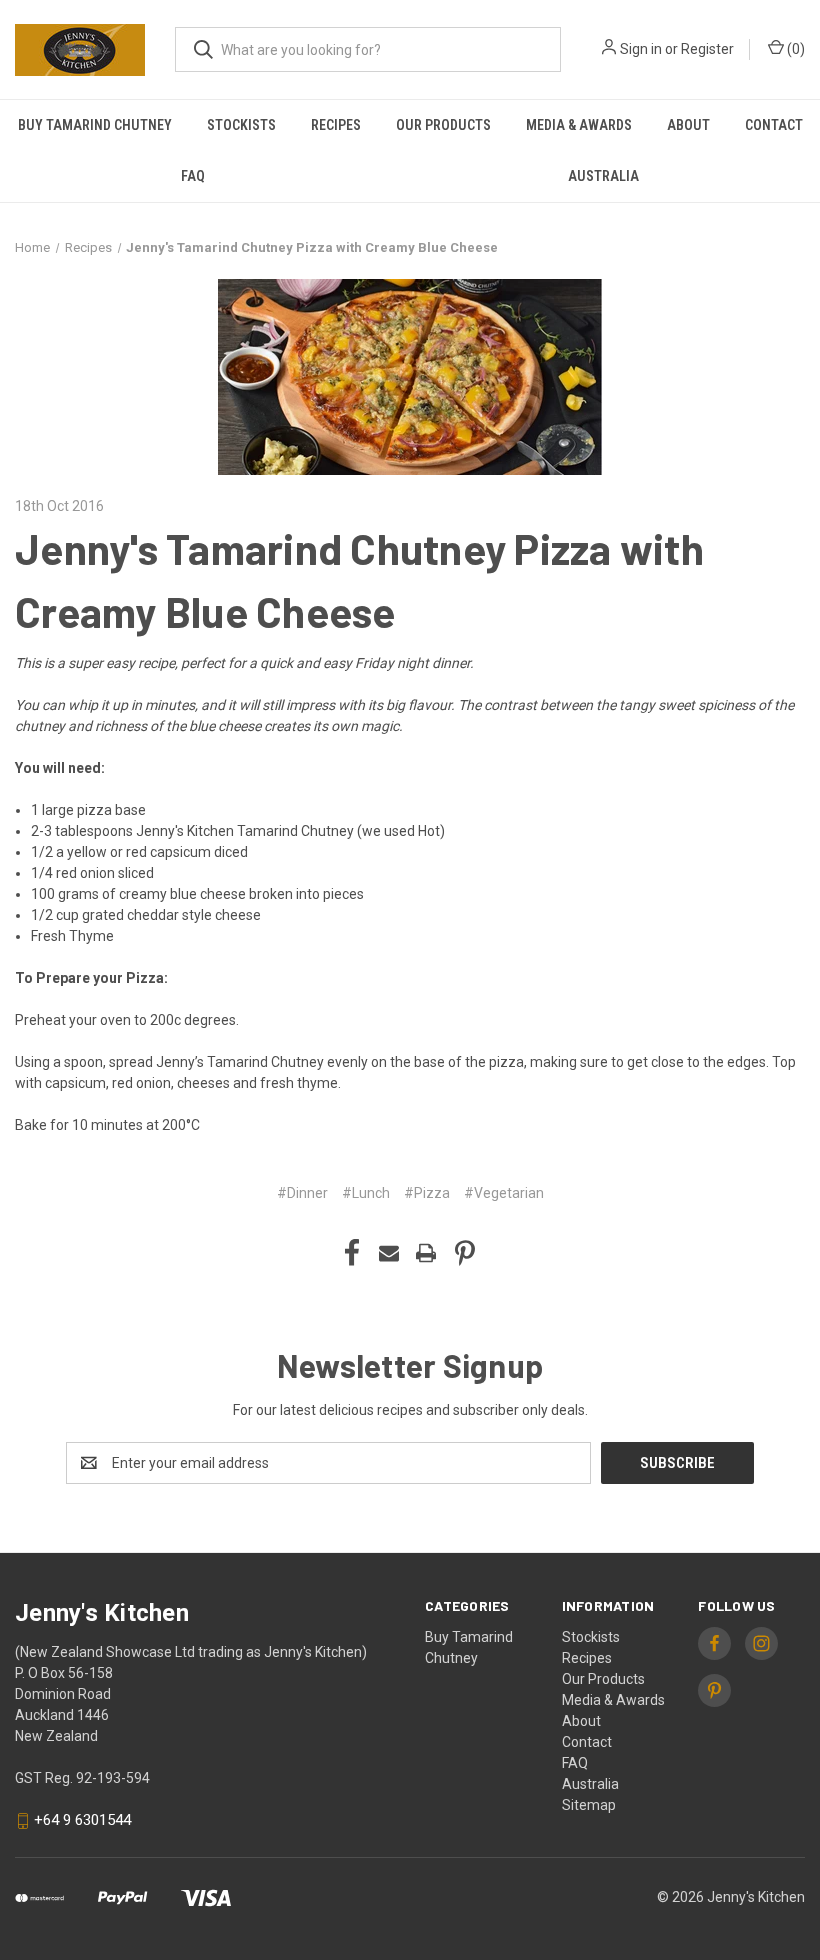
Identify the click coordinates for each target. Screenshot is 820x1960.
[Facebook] (352, 1253)
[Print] (426, 1253)
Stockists (241, 125)
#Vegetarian (504, 1193)
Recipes (336, 125)
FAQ (193, 176)
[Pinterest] (465, 1253)
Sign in (641, 49)
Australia (590, 1784)
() (794, 49)
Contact (774, 125)
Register (707, 49)
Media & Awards (579, 125)
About (688, 125)
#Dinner (302, 1193)
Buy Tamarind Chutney (95, 125)
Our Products (443, 125)
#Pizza (427, 1193)
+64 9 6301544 (82, 1820)
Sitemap (589, 1805)
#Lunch (366, 1193)
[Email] (389, 1253)
